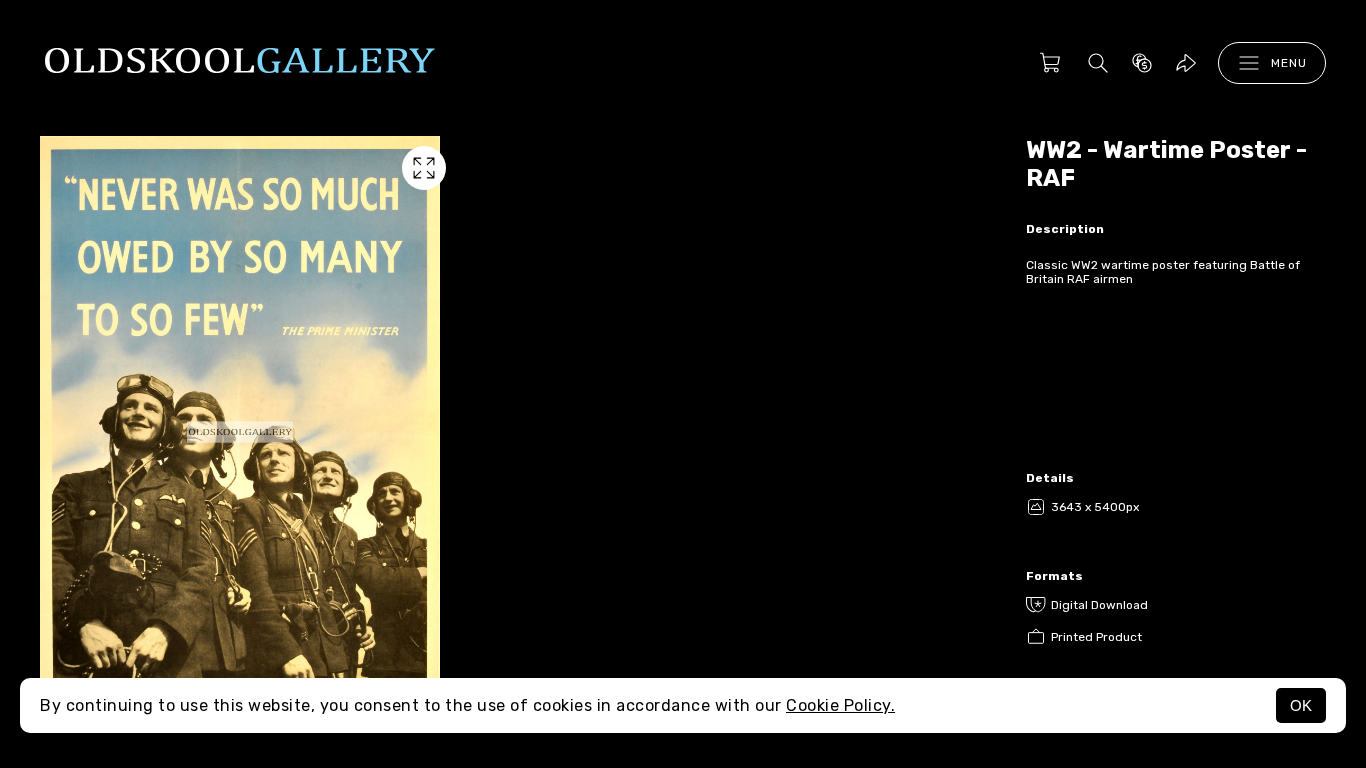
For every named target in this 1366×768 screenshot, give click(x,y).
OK (1301, 705)
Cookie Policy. (840, 705)
